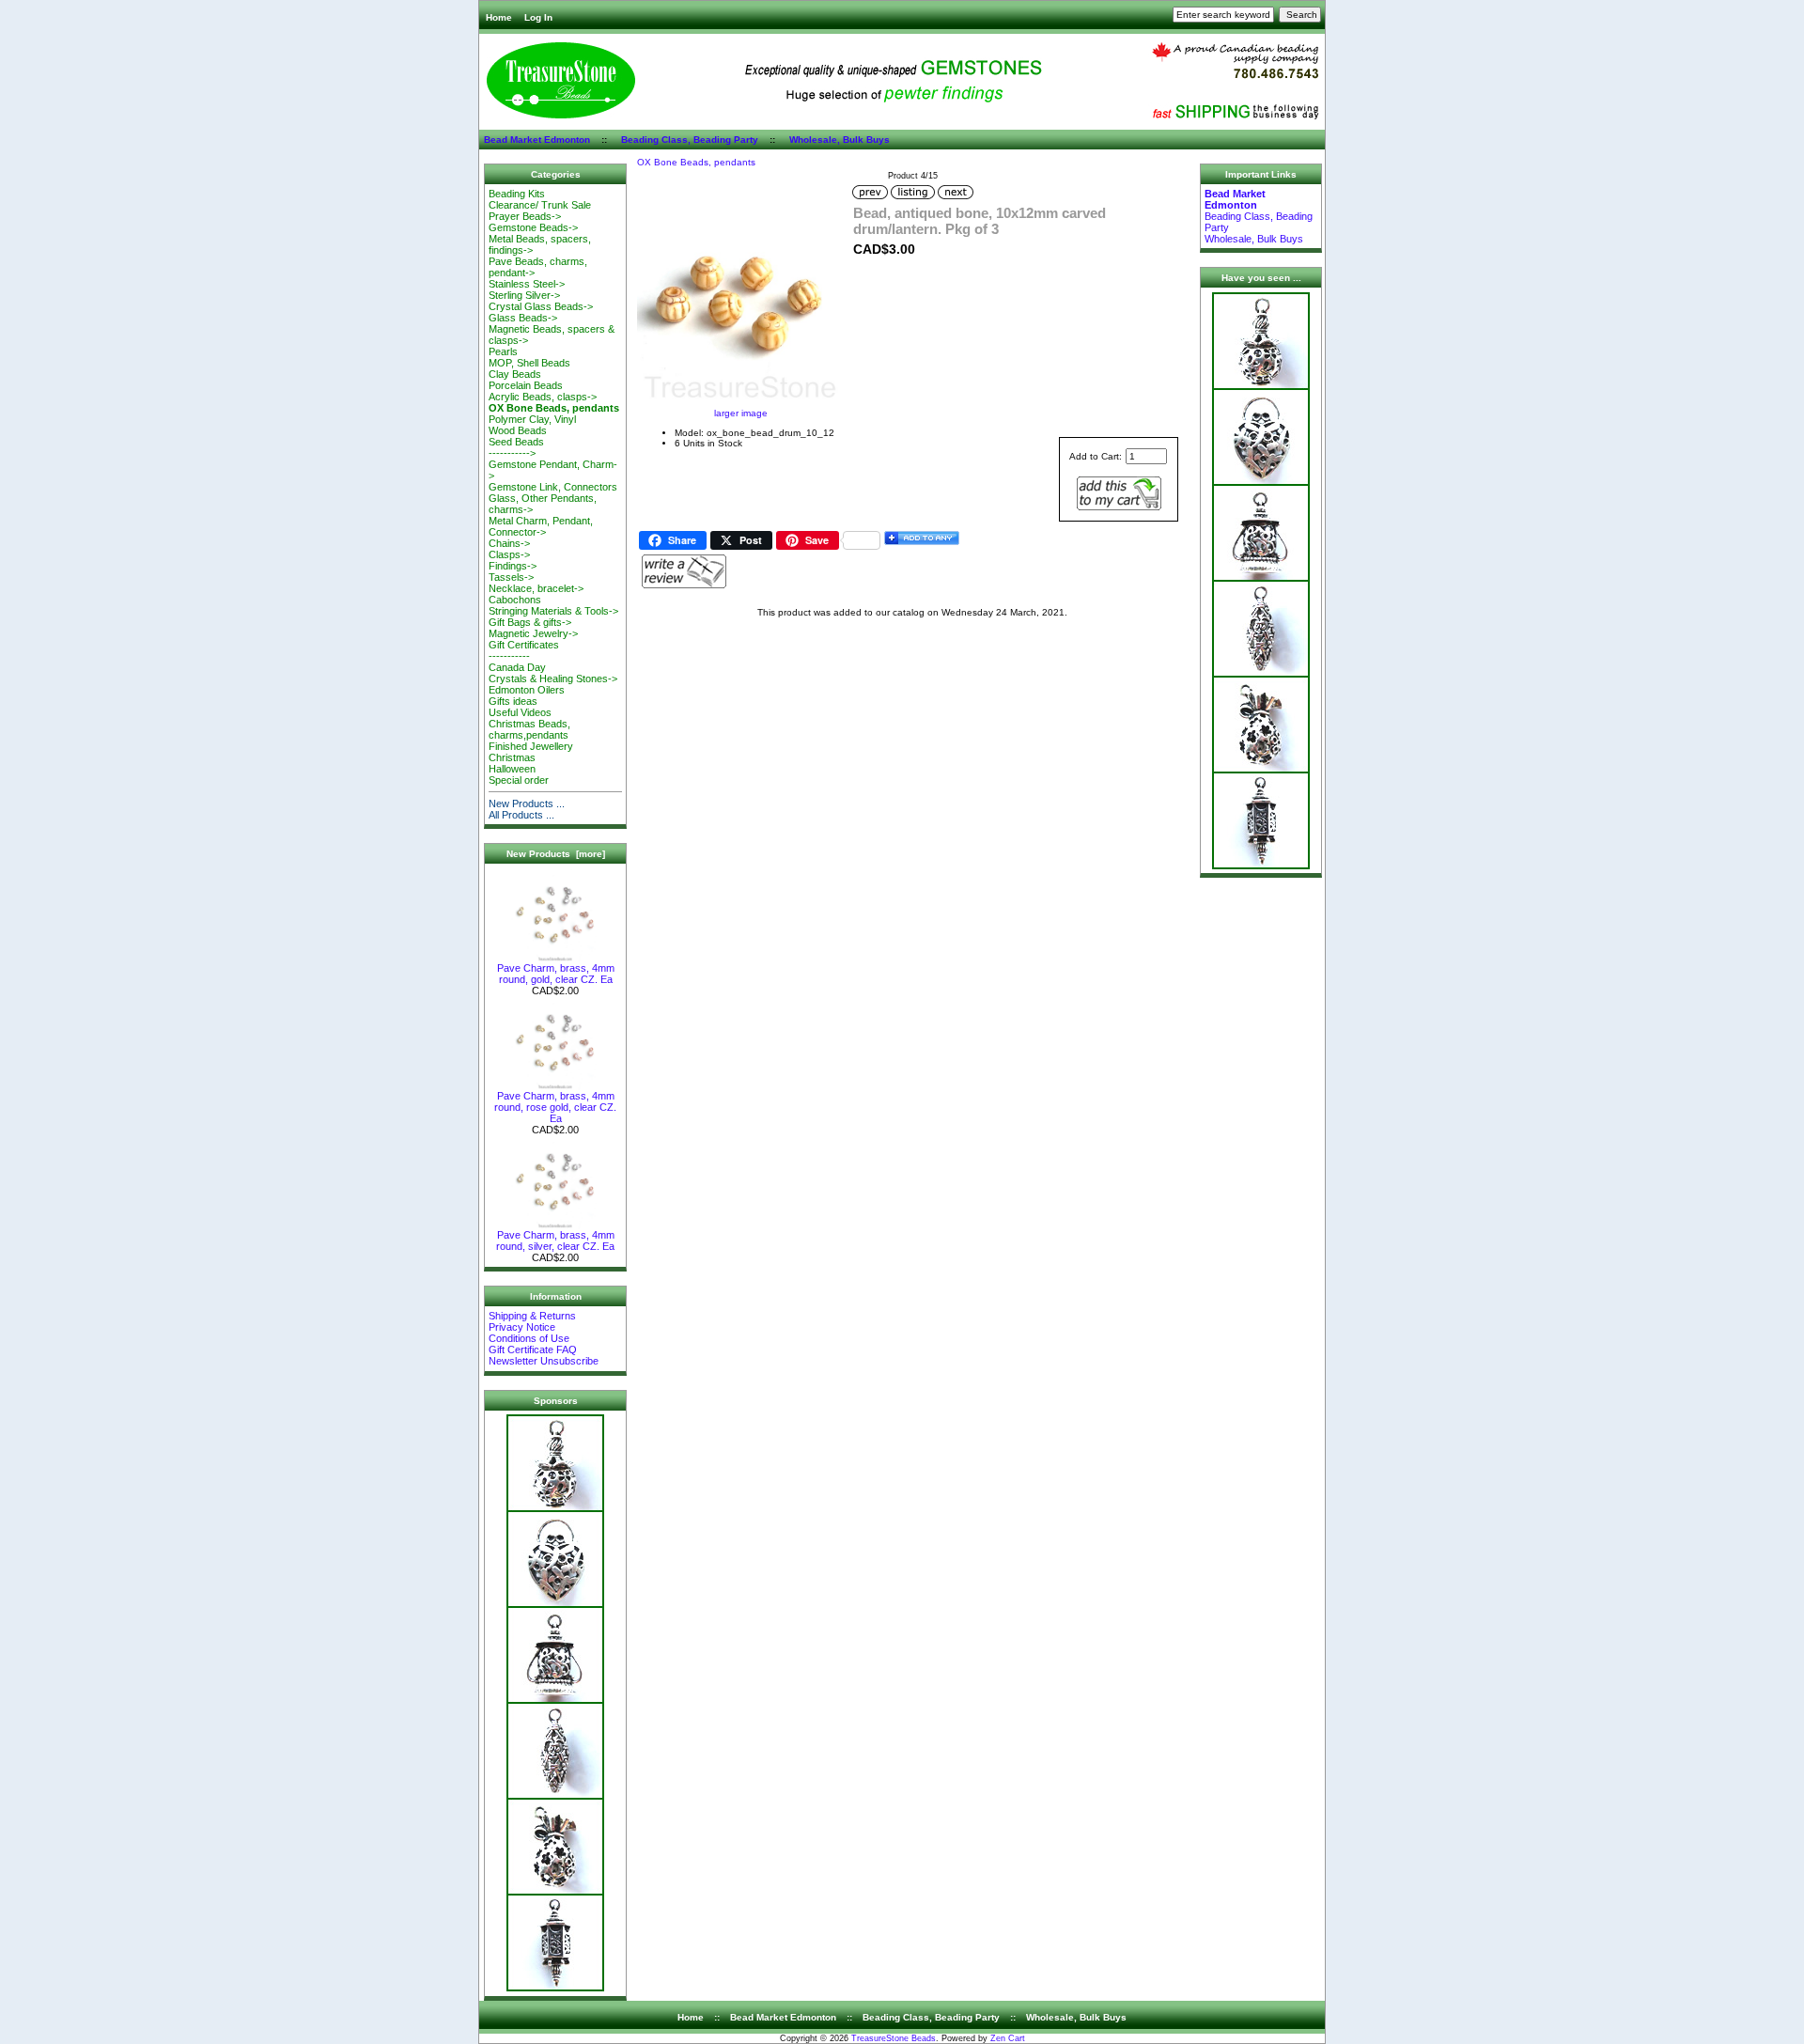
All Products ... (521, 815)
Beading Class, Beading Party (690, 140)
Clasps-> (509, 554)
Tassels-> (511, 577)
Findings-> (513, 566)
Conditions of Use (529, 1338)
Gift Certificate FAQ (533, 1350)
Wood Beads (518, 430)
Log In (538, 17)
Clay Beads (515, 374)
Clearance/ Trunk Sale (540, 205)
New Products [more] (556, 854)
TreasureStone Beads (894, 2038)
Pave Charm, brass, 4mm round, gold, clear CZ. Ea (556, 974)
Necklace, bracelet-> (536, 588)
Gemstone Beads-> (533, 227)
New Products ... (527, 804)
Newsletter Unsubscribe (544, 1361)
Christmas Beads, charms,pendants (529, 729)
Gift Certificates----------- (524, 650)
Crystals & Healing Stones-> (553, 679)
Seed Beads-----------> (516, 447)
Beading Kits (517, 194)
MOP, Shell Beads (529, 363)
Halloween (512, 769)
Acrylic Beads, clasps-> (543, 397)
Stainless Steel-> (527, 284)
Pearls (503, 351)
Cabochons (515, 600)
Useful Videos (520, 712)
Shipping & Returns (532, 1316)
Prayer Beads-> (525, 216)
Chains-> (509, 543)
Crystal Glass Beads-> (541, 306)
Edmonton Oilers (527, 690)
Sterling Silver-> (524, 295)
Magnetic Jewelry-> (533, 633)
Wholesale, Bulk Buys (840, 140)
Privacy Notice (522, 1327)
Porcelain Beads (526, 385)
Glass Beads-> (523, 318)
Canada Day (517, 667)
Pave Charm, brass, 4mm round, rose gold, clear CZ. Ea (555, 1107)
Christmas (512, 757)
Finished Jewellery (531, 746)
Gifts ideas (513, 701)
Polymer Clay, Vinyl (532, 419)
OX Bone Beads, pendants (696, 162)
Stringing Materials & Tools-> (553, 611)
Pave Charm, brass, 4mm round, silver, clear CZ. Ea (555, 1240)
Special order (519, 780)
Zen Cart (1008, 2038)
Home (499, 17)
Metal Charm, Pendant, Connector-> (541, 526)
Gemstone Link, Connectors (553, 487)
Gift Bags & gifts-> (530, 622)
